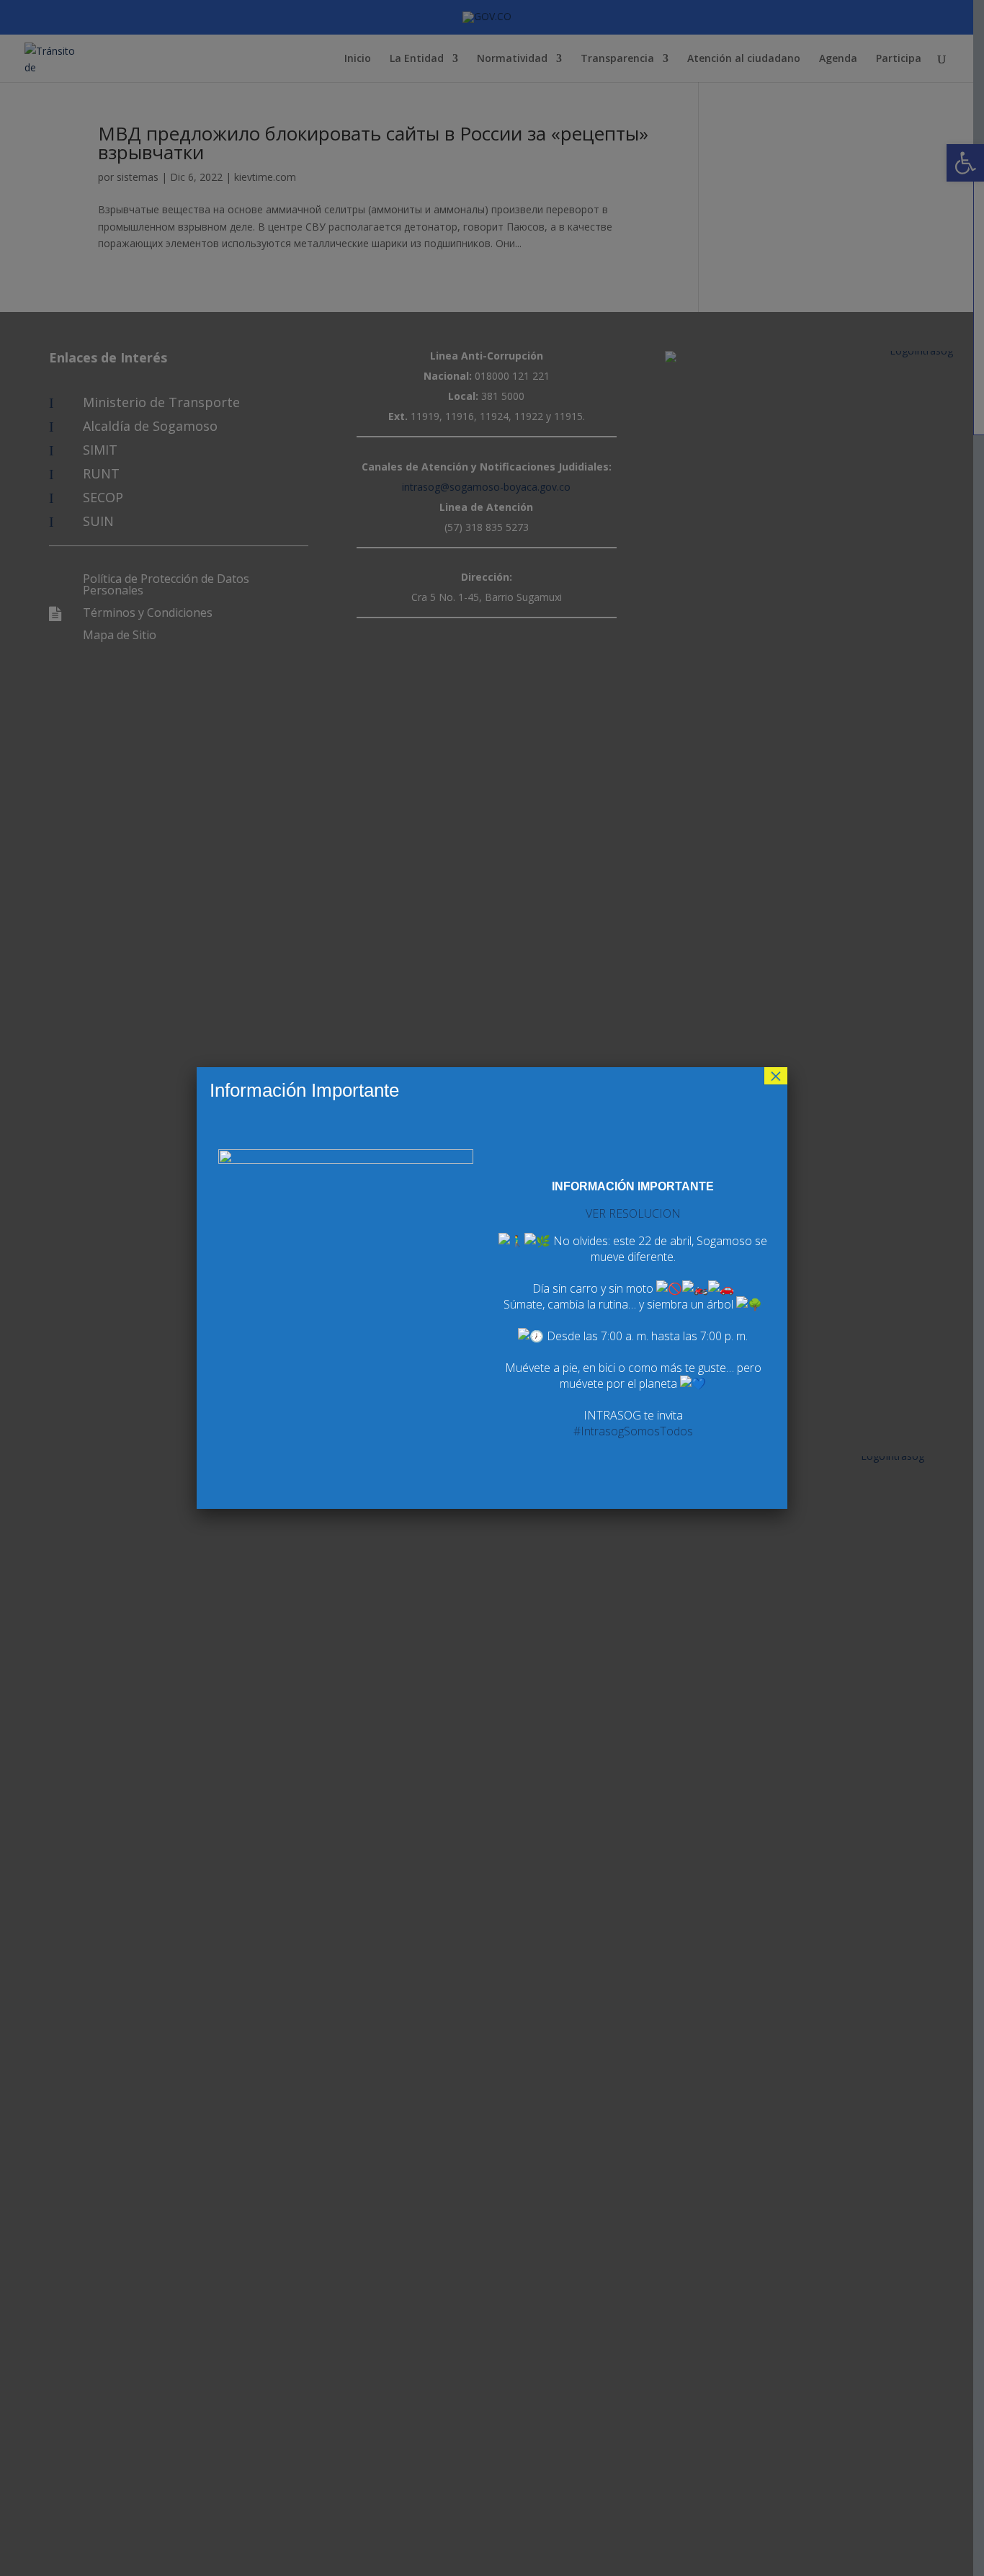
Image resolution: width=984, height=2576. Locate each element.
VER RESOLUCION (633, 1213)
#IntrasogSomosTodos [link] (633, 1431)
